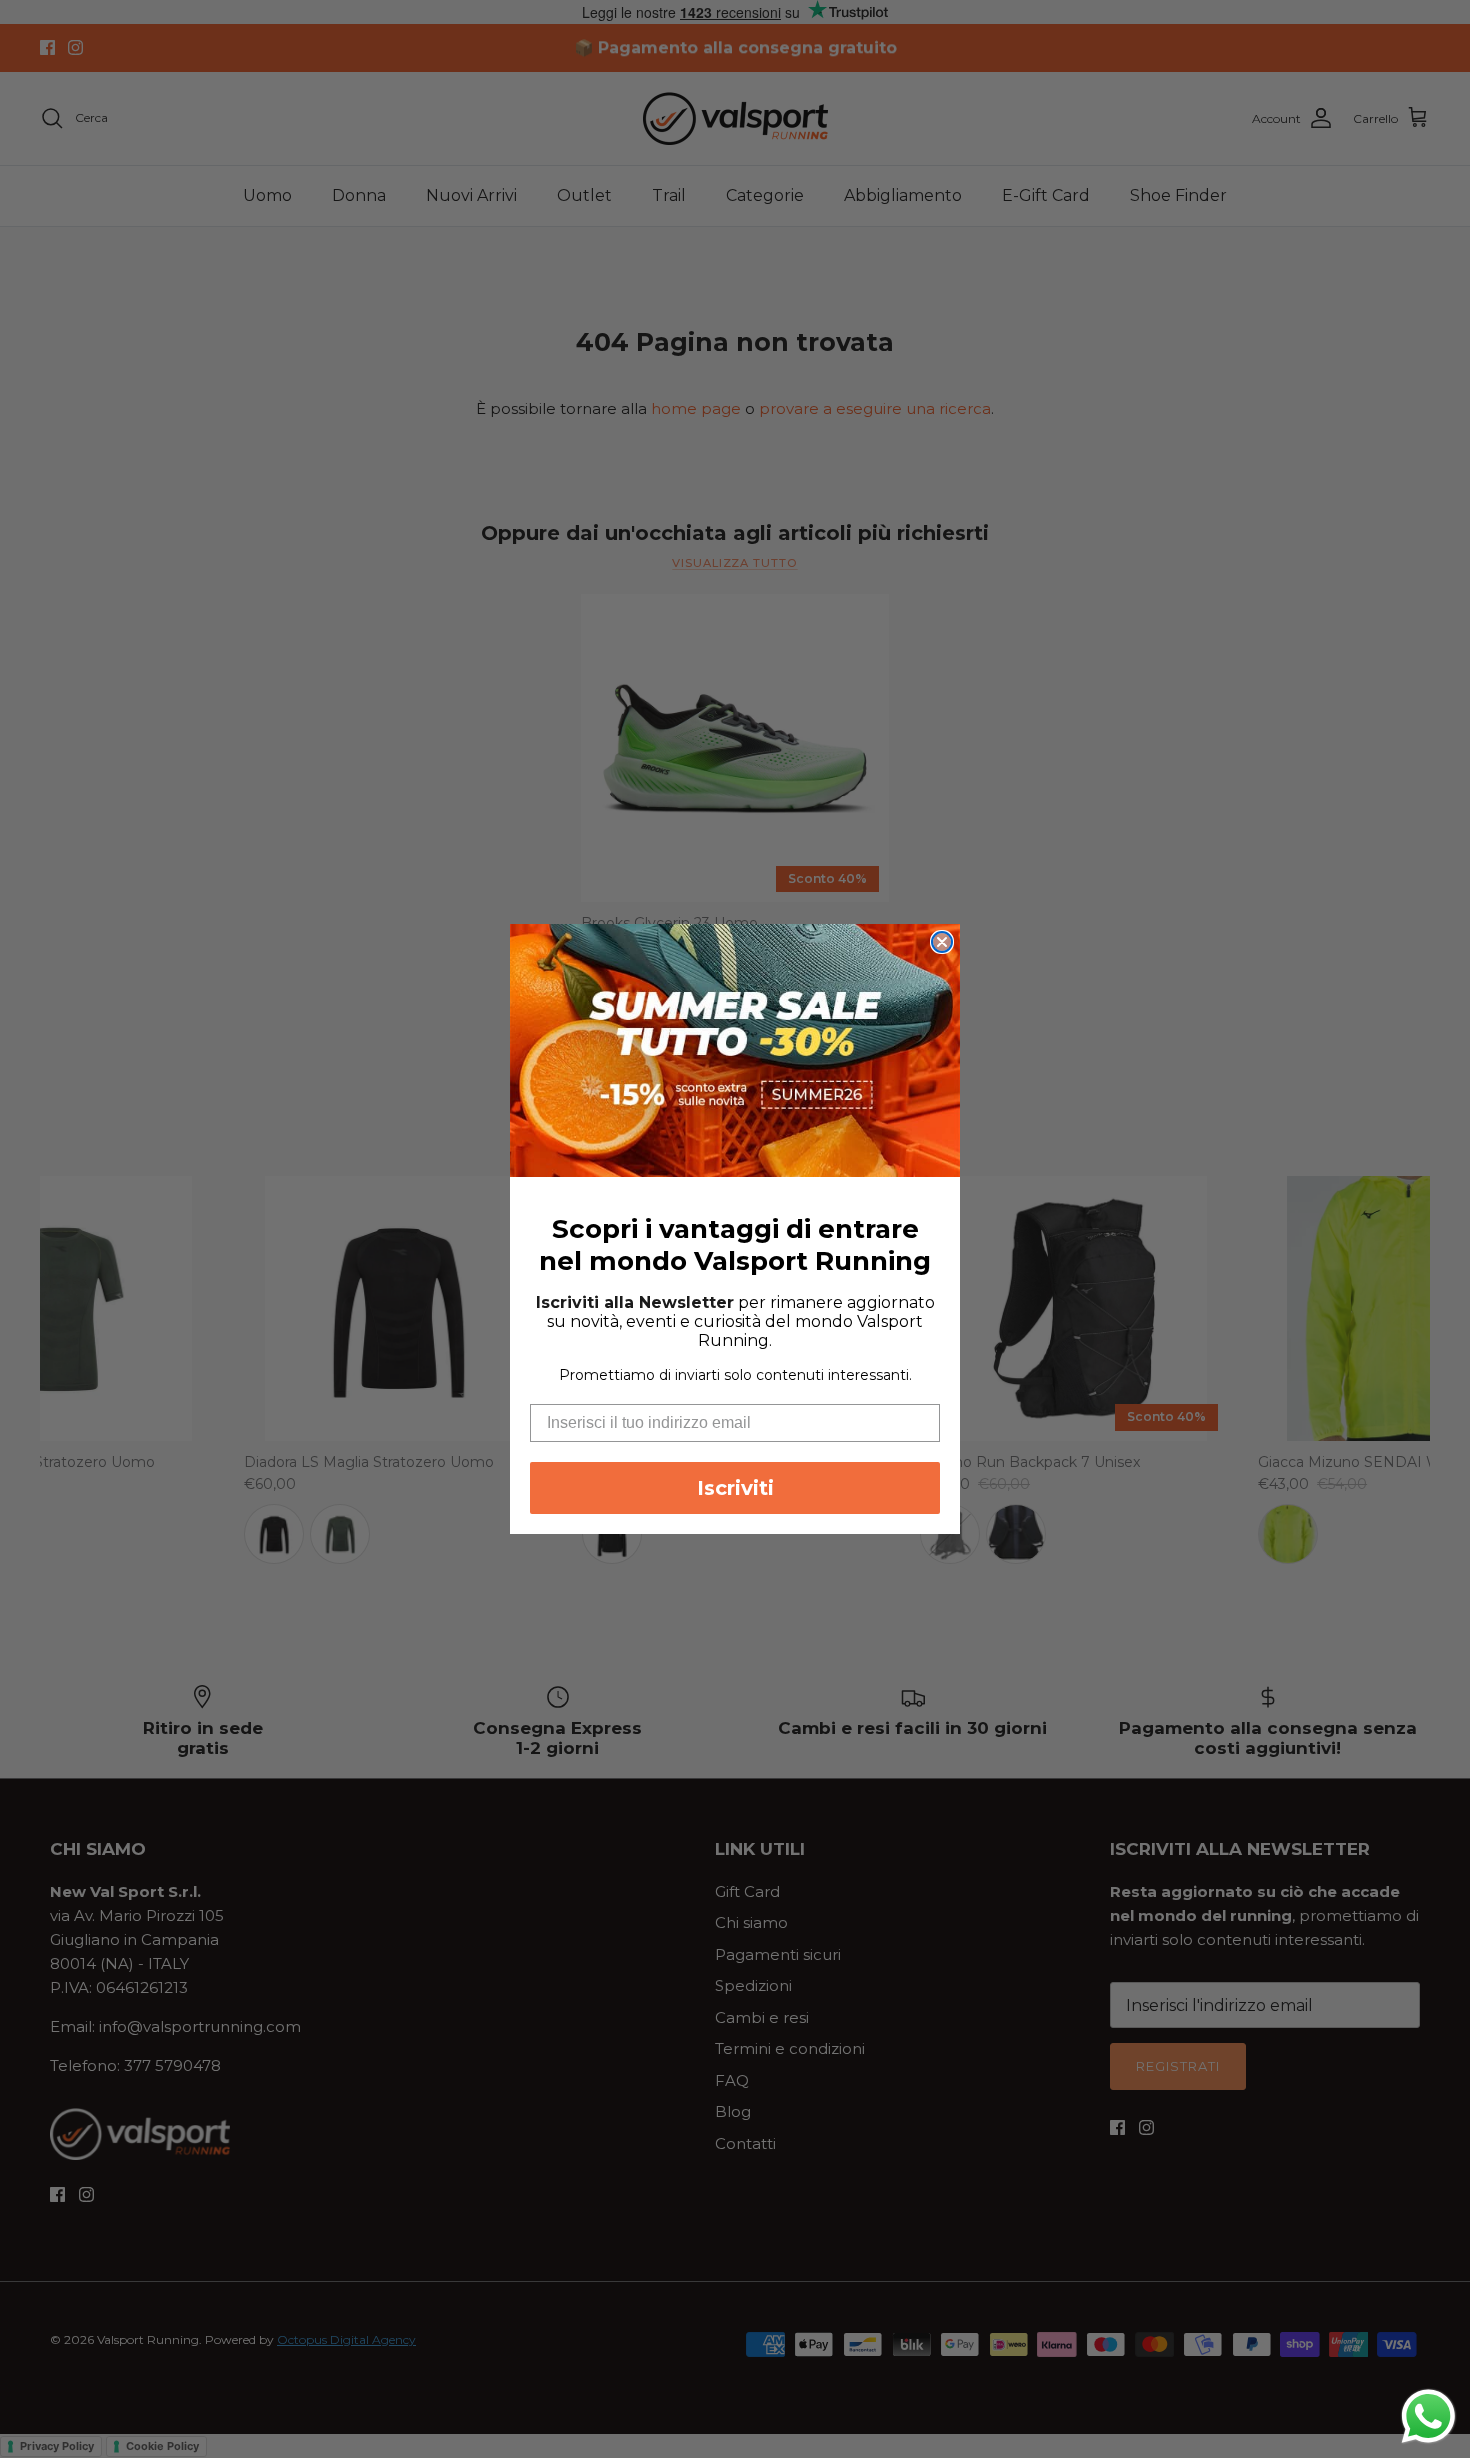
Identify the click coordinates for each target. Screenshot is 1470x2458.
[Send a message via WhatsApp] (1428, 2416)
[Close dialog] (942, 942)
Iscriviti (735, 1488)
